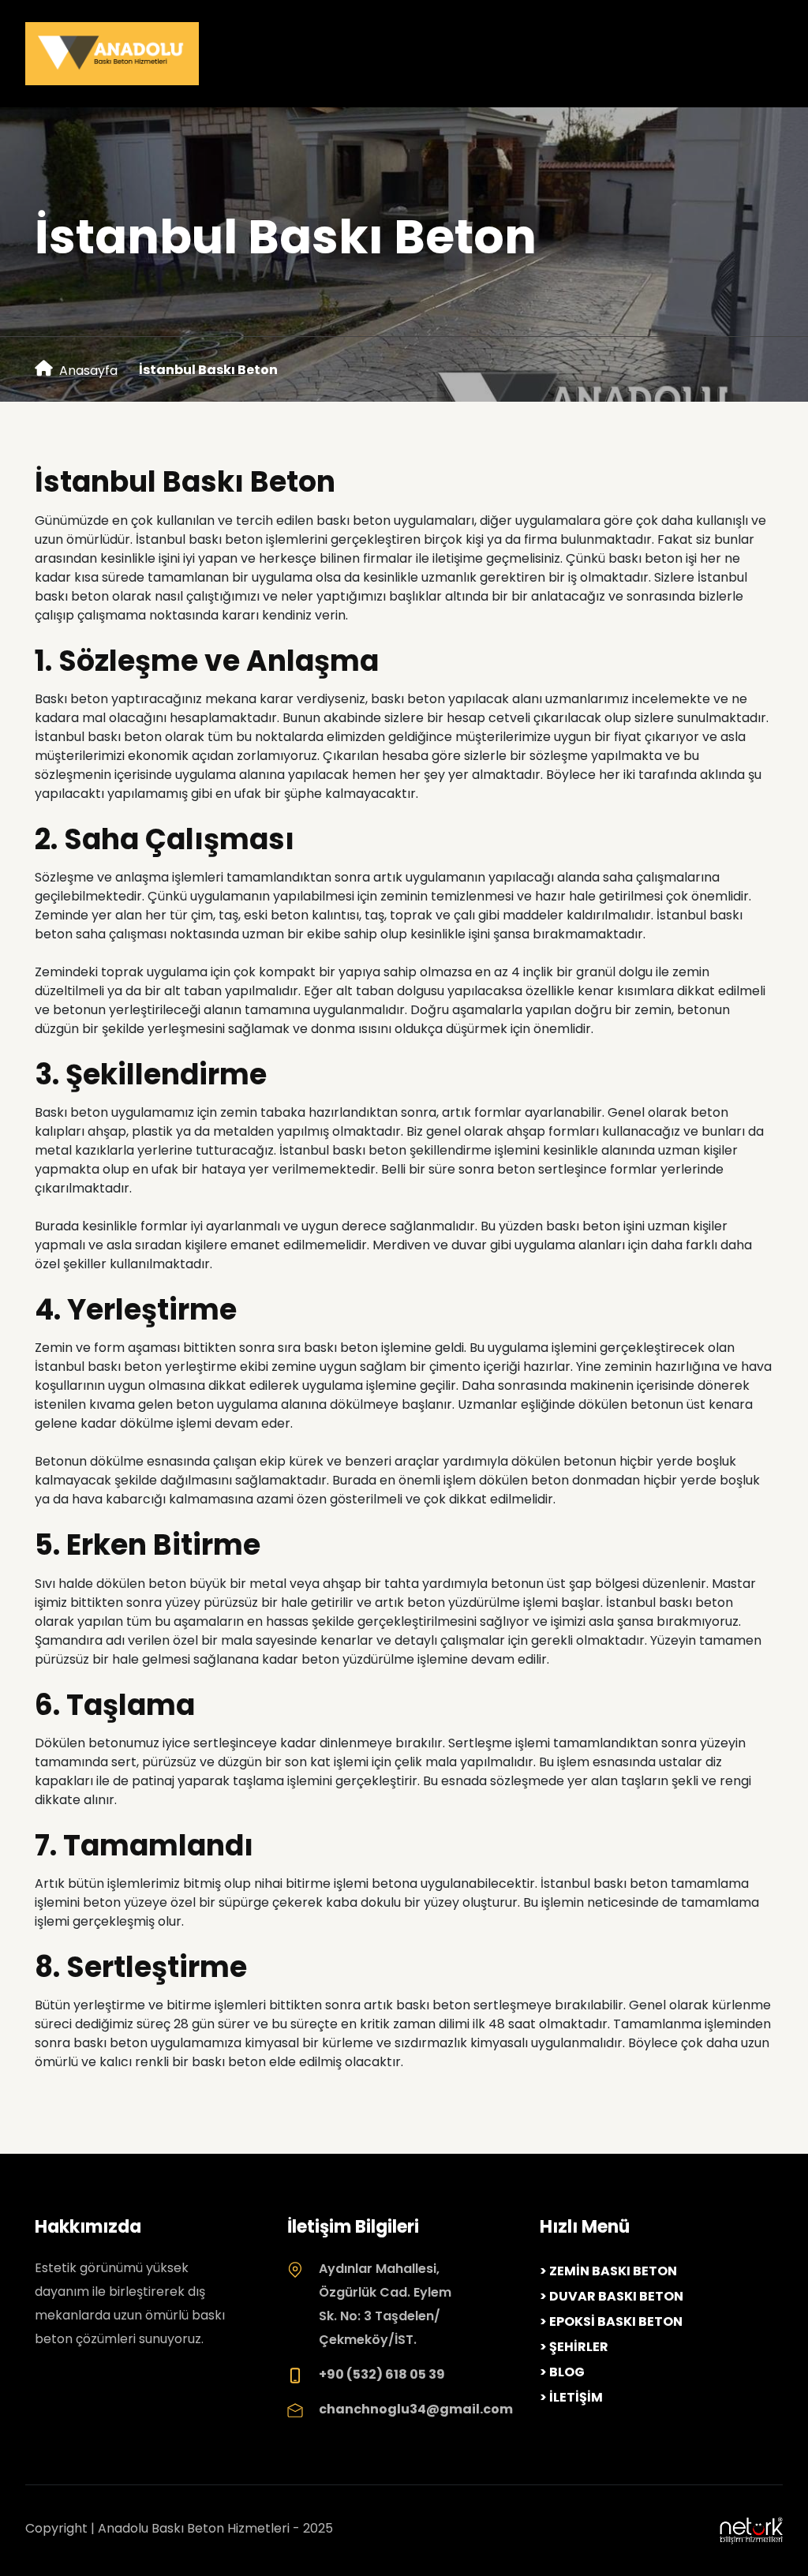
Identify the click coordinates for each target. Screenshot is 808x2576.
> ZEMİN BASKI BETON (608, 2271)
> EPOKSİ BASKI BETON (611, 2321)
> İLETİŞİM (571, 2397)
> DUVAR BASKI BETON (612, 2296)
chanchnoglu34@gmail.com (416, 2409)
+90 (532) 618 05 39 (382, 2374)
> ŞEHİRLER (574, 2347)
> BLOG (562, 2372)
